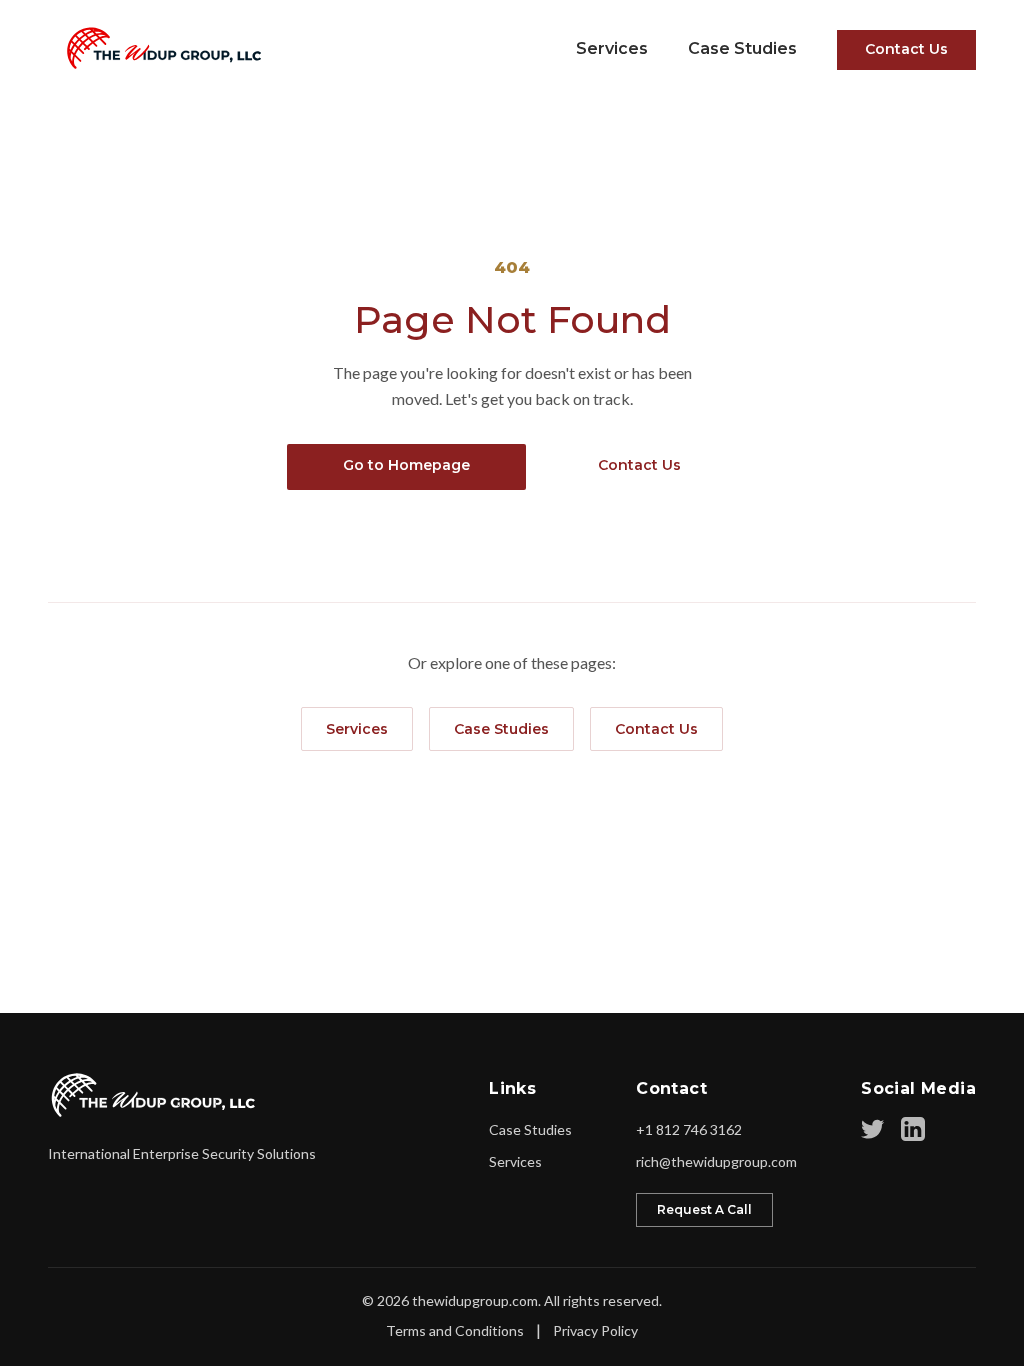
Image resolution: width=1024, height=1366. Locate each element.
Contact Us (906, 49)
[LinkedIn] (913, 1129)
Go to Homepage (406, 465)
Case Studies (742, 48)
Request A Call (704, 1209)
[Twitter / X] (873, 1129)
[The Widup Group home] (154, 1095)
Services (612, 48)
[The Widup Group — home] (157, 48)
